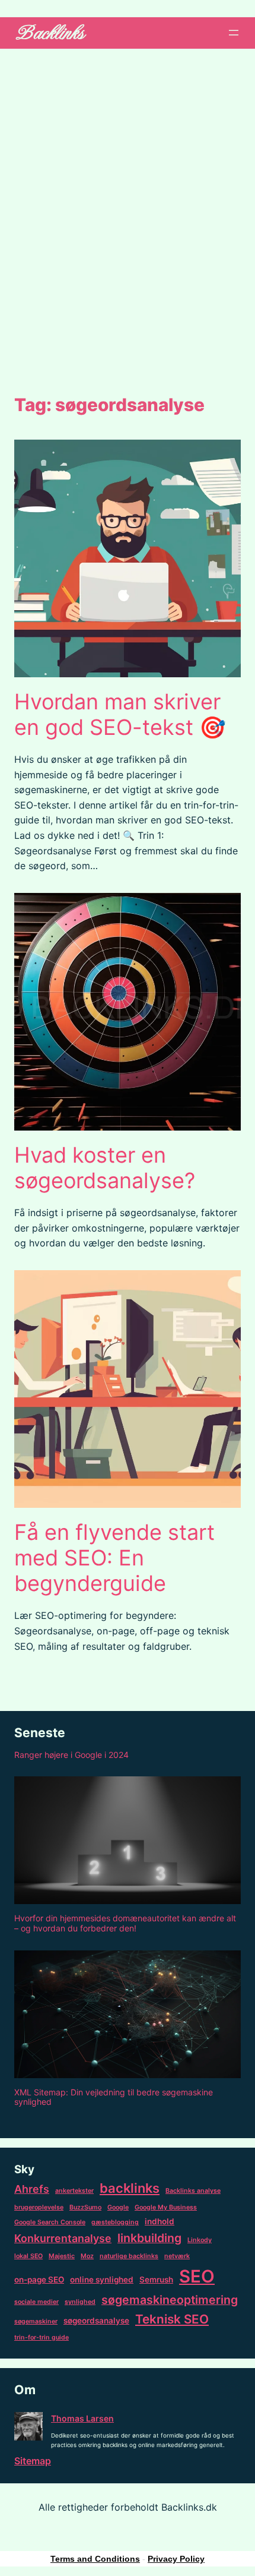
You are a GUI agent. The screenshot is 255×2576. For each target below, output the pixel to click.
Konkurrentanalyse (63, 2238)
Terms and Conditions (95, 2559)
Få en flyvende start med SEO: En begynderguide (114, 1558)
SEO (197, 2276)
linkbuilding (149, 2238)
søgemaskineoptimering (170, 2300)
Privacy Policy (176, 2559)
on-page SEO (39, 2280)
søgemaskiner (36, 2321)
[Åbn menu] (234, 33)
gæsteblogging (115, 2222)
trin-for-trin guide (42, 2337)
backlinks (130, 2188)
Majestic (62, 2256)
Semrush (156, 2280)
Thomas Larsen (82, 2418)
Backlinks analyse (193, 2191)
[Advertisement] (128, 219)
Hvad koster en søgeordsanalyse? (105, 1168)
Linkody (200, 2240)
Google (118, 2207)
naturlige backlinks (129, 2256)
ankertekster (74, 2191)
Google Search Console (50, 2222)
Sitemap (33, 2461)
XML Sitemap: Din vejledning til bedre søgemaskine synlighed (114, 2097)
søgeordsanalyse (96, 2321)
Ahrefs (32, 2189)
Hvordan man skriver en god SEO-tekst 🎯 (120, 715)
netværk (177, 2256)
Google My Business (166, 2207)
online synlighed (102, 2280)
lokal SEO (28, 2256)
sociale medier (36, 2302)
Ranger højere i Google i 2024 (71, 1755)
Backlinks (48, 33)
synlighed (80, 2302)
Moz (87, 2256)
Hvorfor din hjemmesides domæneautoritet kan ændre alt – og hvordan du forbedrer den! (125, 1923)
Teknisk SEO (172, 2319)
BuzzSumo (85, 2207)
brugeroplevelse (39, 2207)
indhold (160, 2221)
